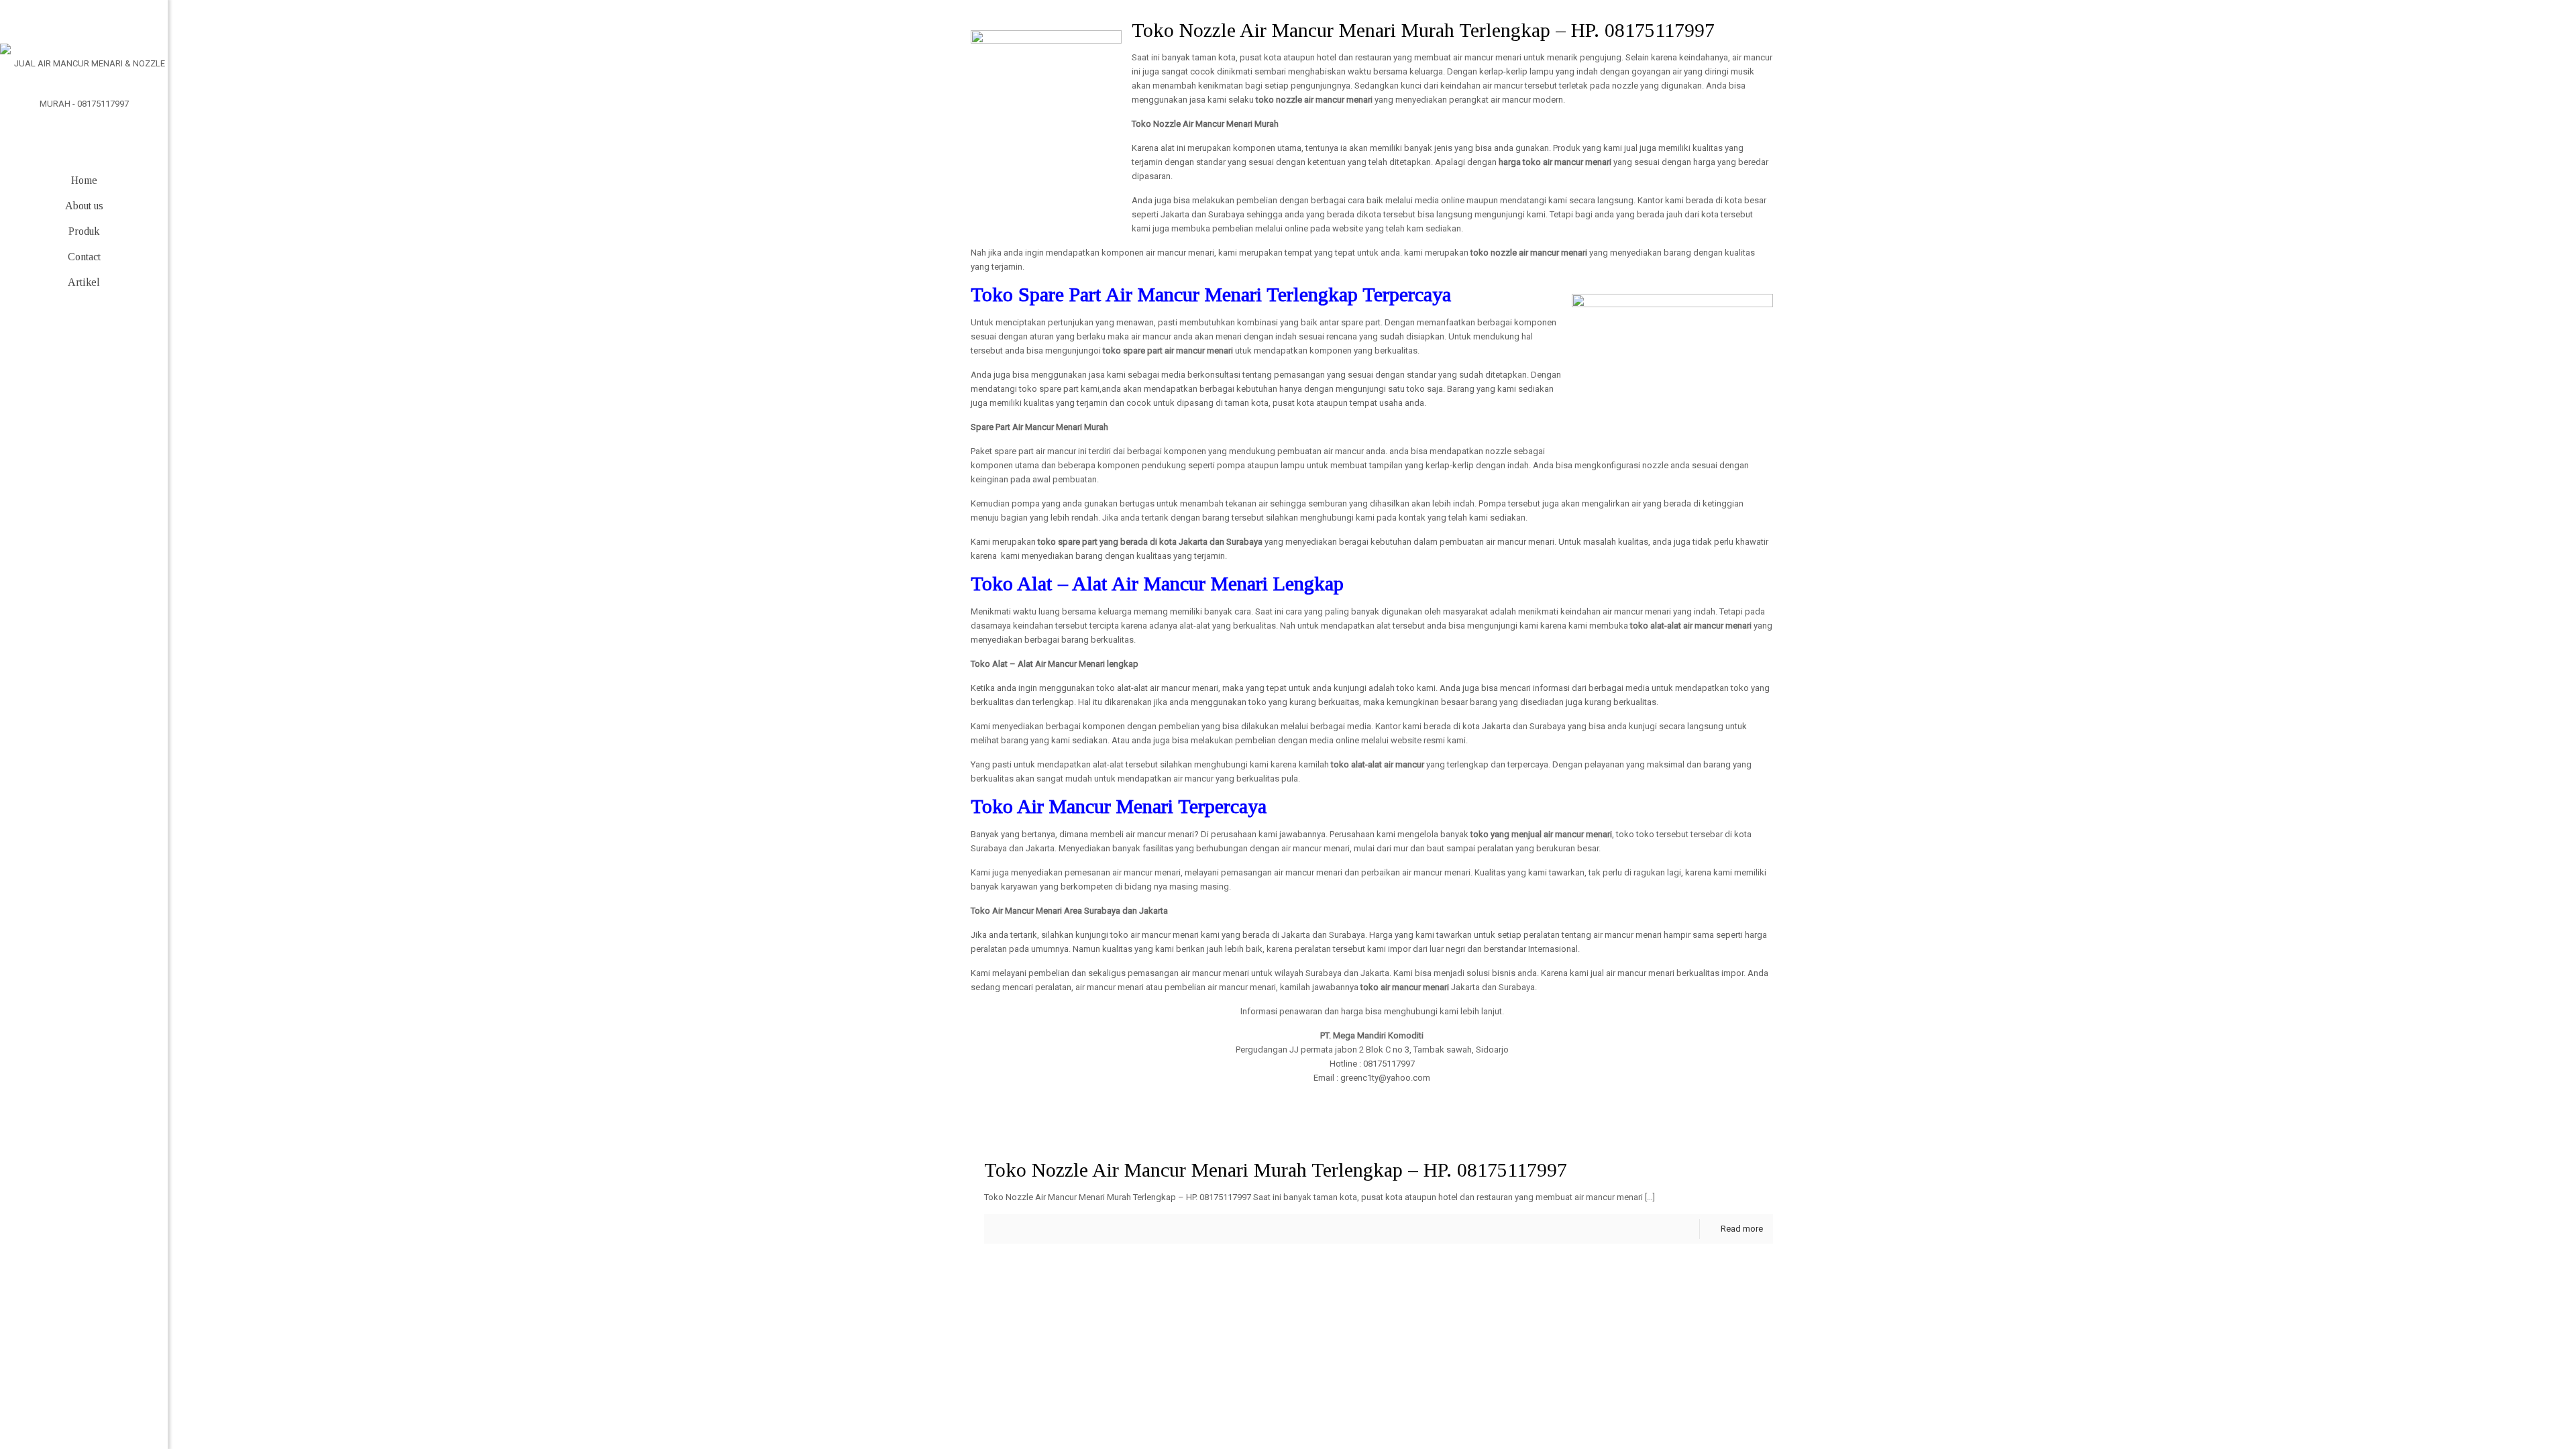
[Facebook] (44, 1407)
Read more (1742, 1229)
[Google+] (64, 1407)
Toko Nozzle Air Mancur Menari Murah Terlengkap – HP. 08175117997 (1276, 1170)
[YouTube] (104, 1407)
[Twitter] (84, 1407)
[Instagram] (124, 1407)
